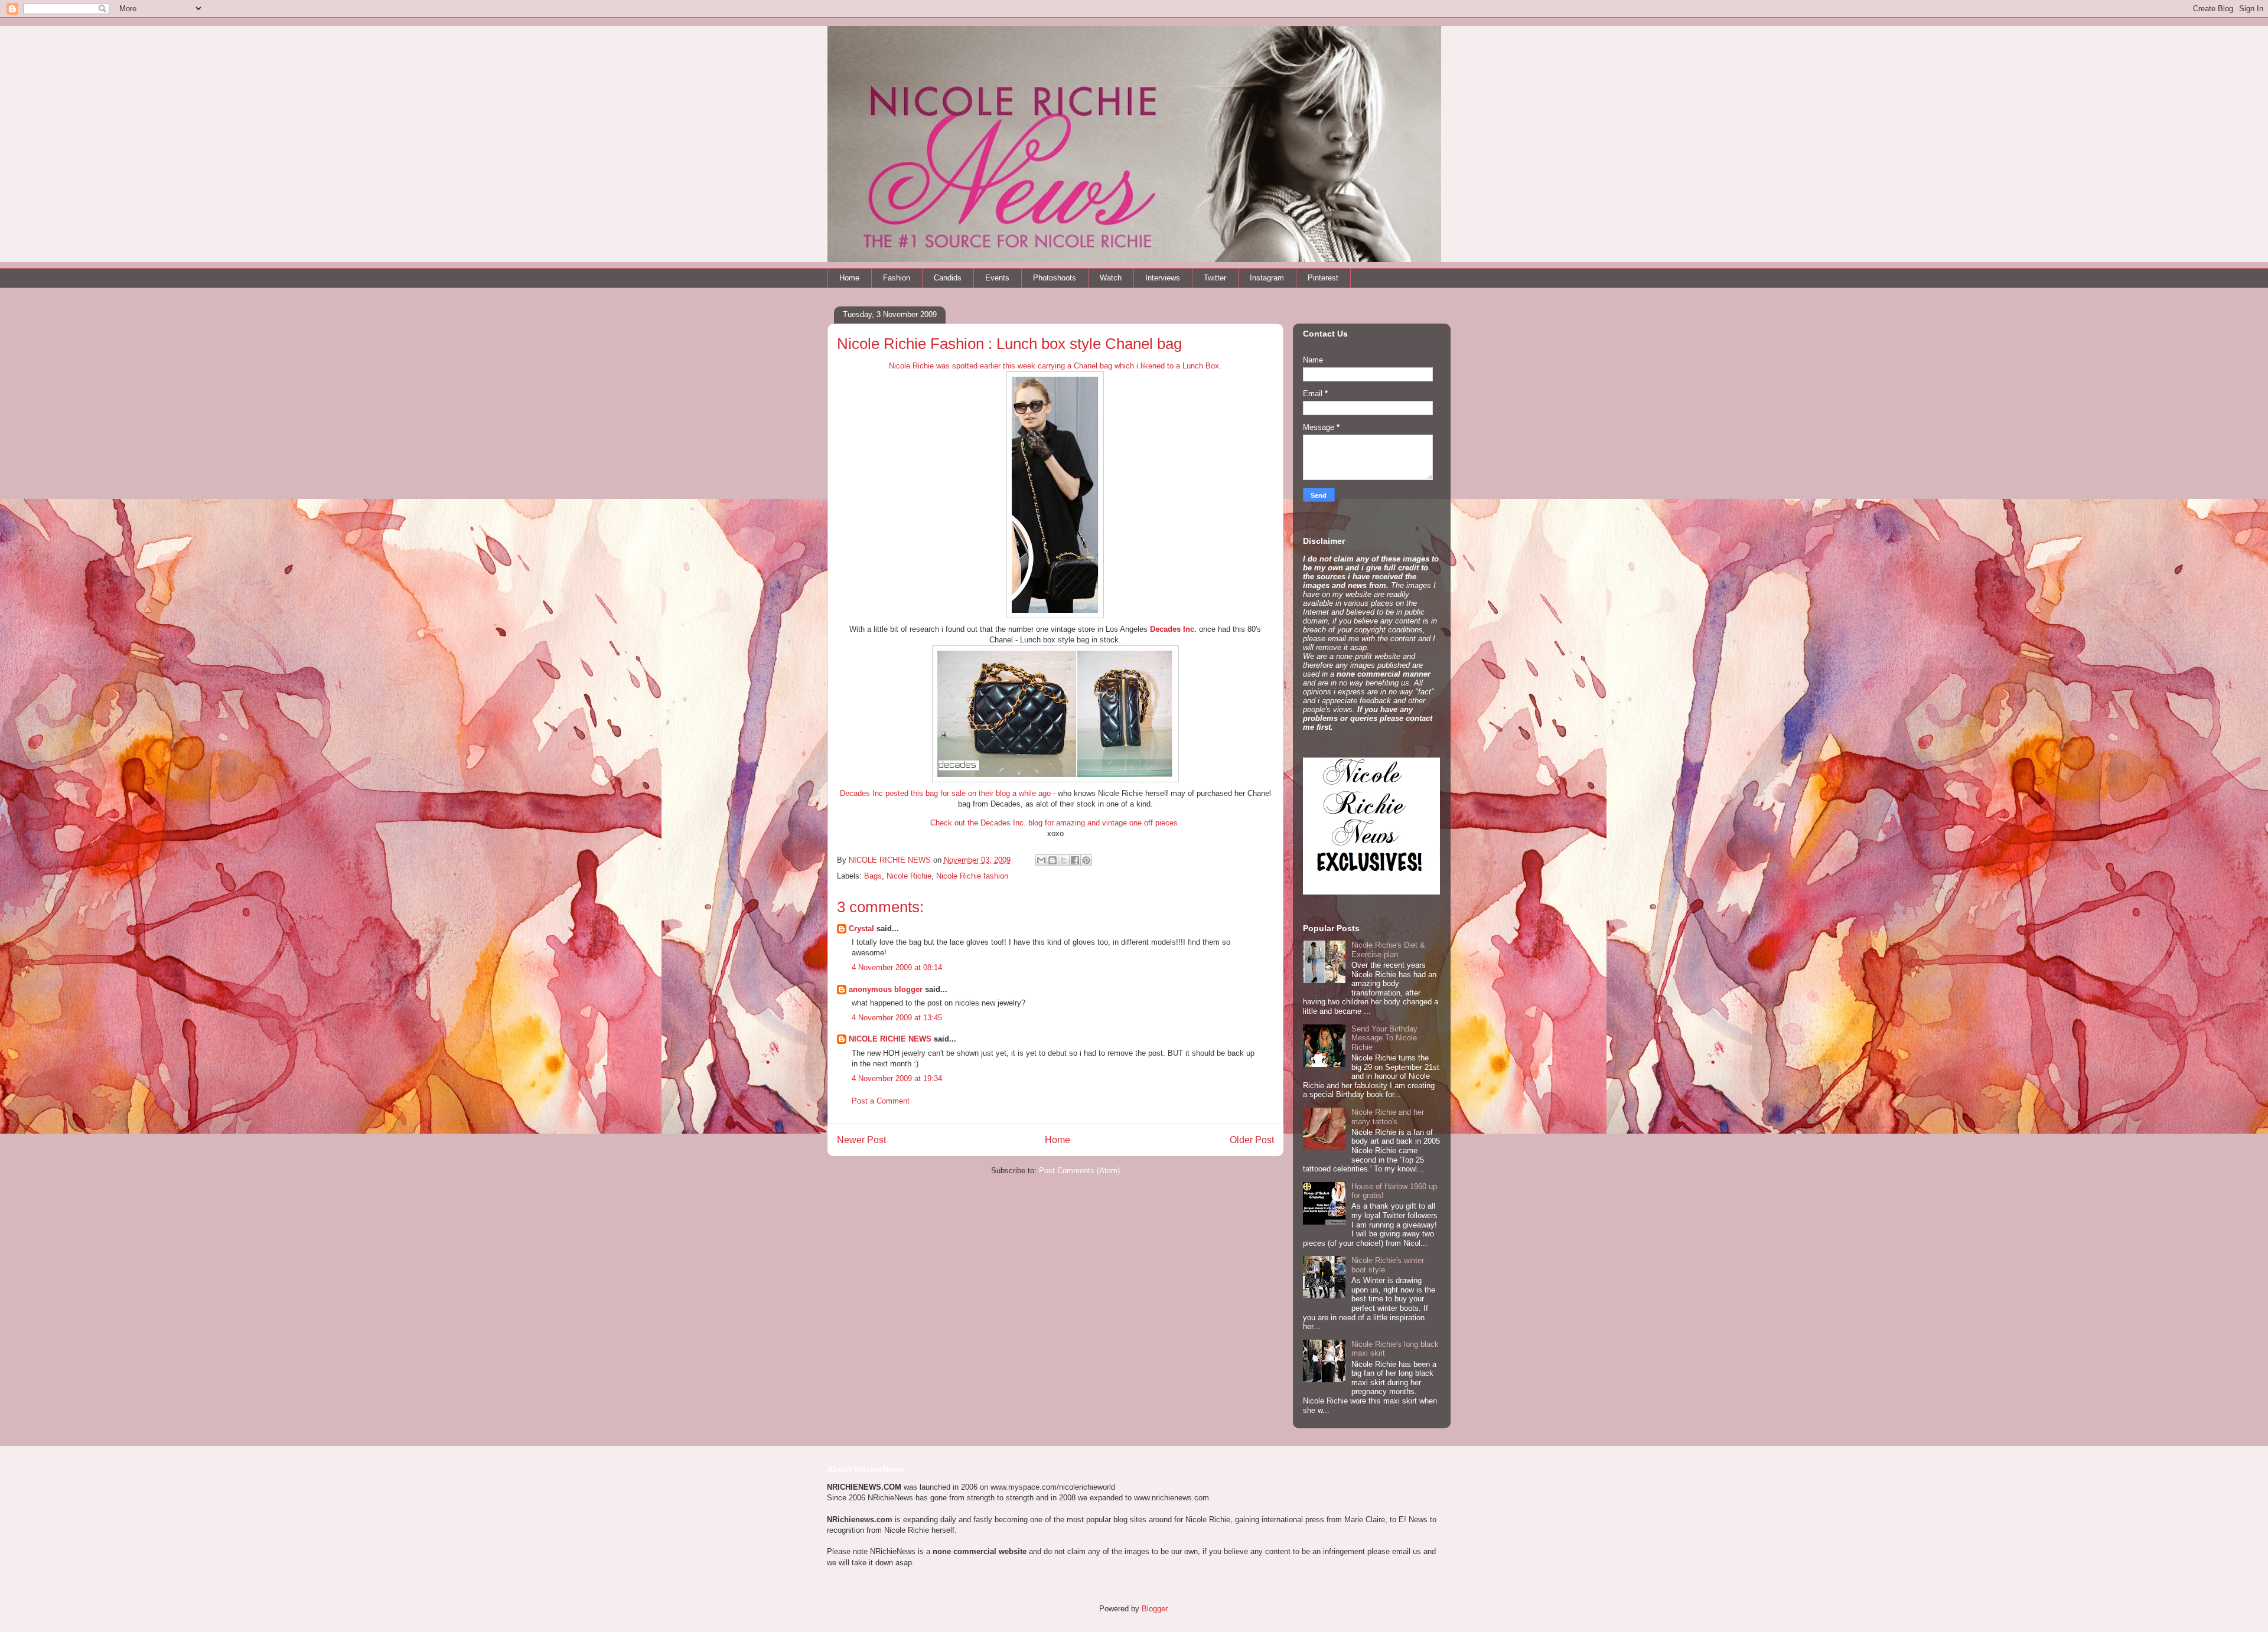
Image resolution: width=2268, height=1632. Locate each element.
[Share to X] (1064, 860)
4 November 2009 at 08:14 (897, 967)
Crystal (861, 928)
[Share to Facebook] (1075, 860)
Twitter (1215, 278)
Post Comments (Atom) (1079, 1171)
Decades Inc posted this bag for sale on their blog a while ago (945, 793)
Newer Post (861, 1140)
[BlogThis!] (1052, 860)
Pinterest (1323, 278)
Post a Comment (881, 1101)
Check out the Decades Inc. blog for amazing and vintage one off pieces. (1055, 823)
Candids (948, 278)
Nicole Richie (909, 876)
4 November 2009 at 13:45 (897, 1018)
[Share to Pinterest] (1086, 860)
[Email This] (1041, 860)
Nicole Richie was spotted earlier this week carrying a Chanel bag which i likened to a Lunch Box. (1055, 366)
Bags (873, 876)
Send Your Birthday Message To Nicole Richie (1384, 1038)
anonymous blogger (886, 989)
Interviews (1163, 278)
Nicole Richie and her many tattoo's (1388, 1117)
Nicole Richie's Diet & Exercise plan (1388, 950)
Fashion (897, 278)
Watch (1111, 278)
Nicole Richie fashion (972, 876)
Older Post (1252, 1140)
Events (997, 278)
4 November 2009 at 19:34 (897, 1078)
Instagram (1267, 278)
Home (849, 278)
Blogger (1154, 1609)
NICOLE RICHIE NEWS (890, 1039)
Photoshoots (1055, 278)
